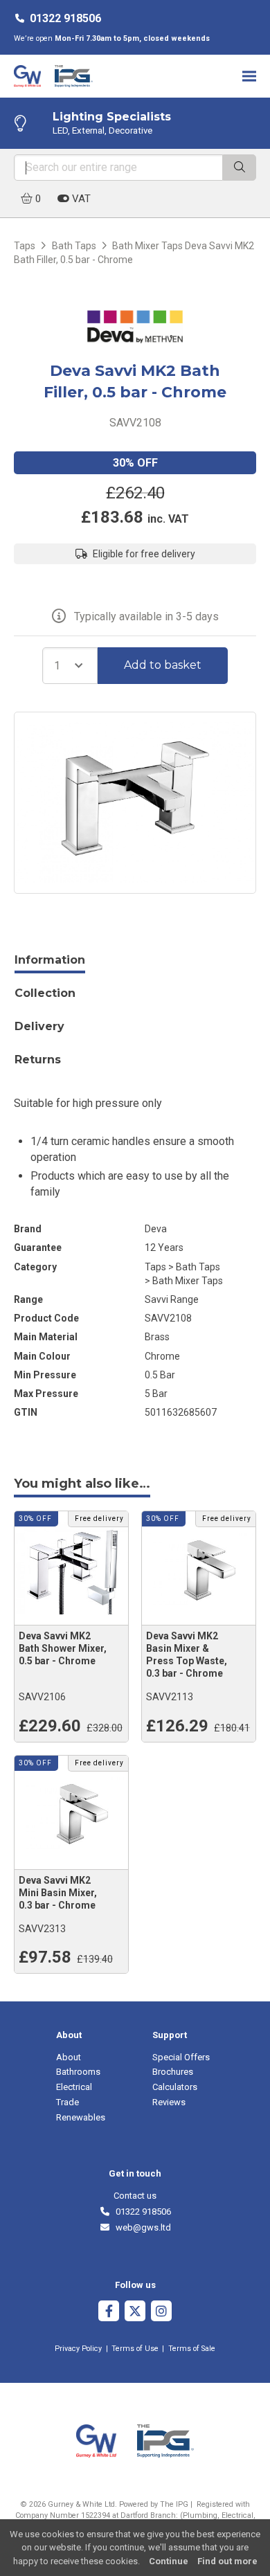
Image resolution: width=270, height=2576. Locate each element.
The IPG (174, 2504)
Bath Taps (74, 246)
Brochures (173, 2072)
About (69, 2057)
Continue (169, 2561)
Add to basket (163, 665)
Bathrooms (78, 2072)
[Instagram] (161, 2313)
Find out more (227, 2561)
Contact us (135, 2196)
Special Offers (181, 2057)
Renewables (81, 2117)
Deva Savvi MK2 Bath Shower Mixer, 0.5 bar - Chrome (63, 1648)
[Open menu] (249, 76)
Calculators (175, 2087)
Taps (25, 246)
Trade (67, 2102)
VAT (80, 199)
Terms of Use (135, 2349)
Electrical (74, 2087)
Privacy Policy (78, 2349)
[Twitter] (135, 2313)
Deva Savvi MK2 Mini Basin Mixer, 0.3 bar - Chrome (58, 1893)
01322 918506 (65, 18)
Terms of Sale (192, 2349)
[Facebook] (109, 2313)
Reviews (169, 2102)
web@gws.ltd (141, 2227)
